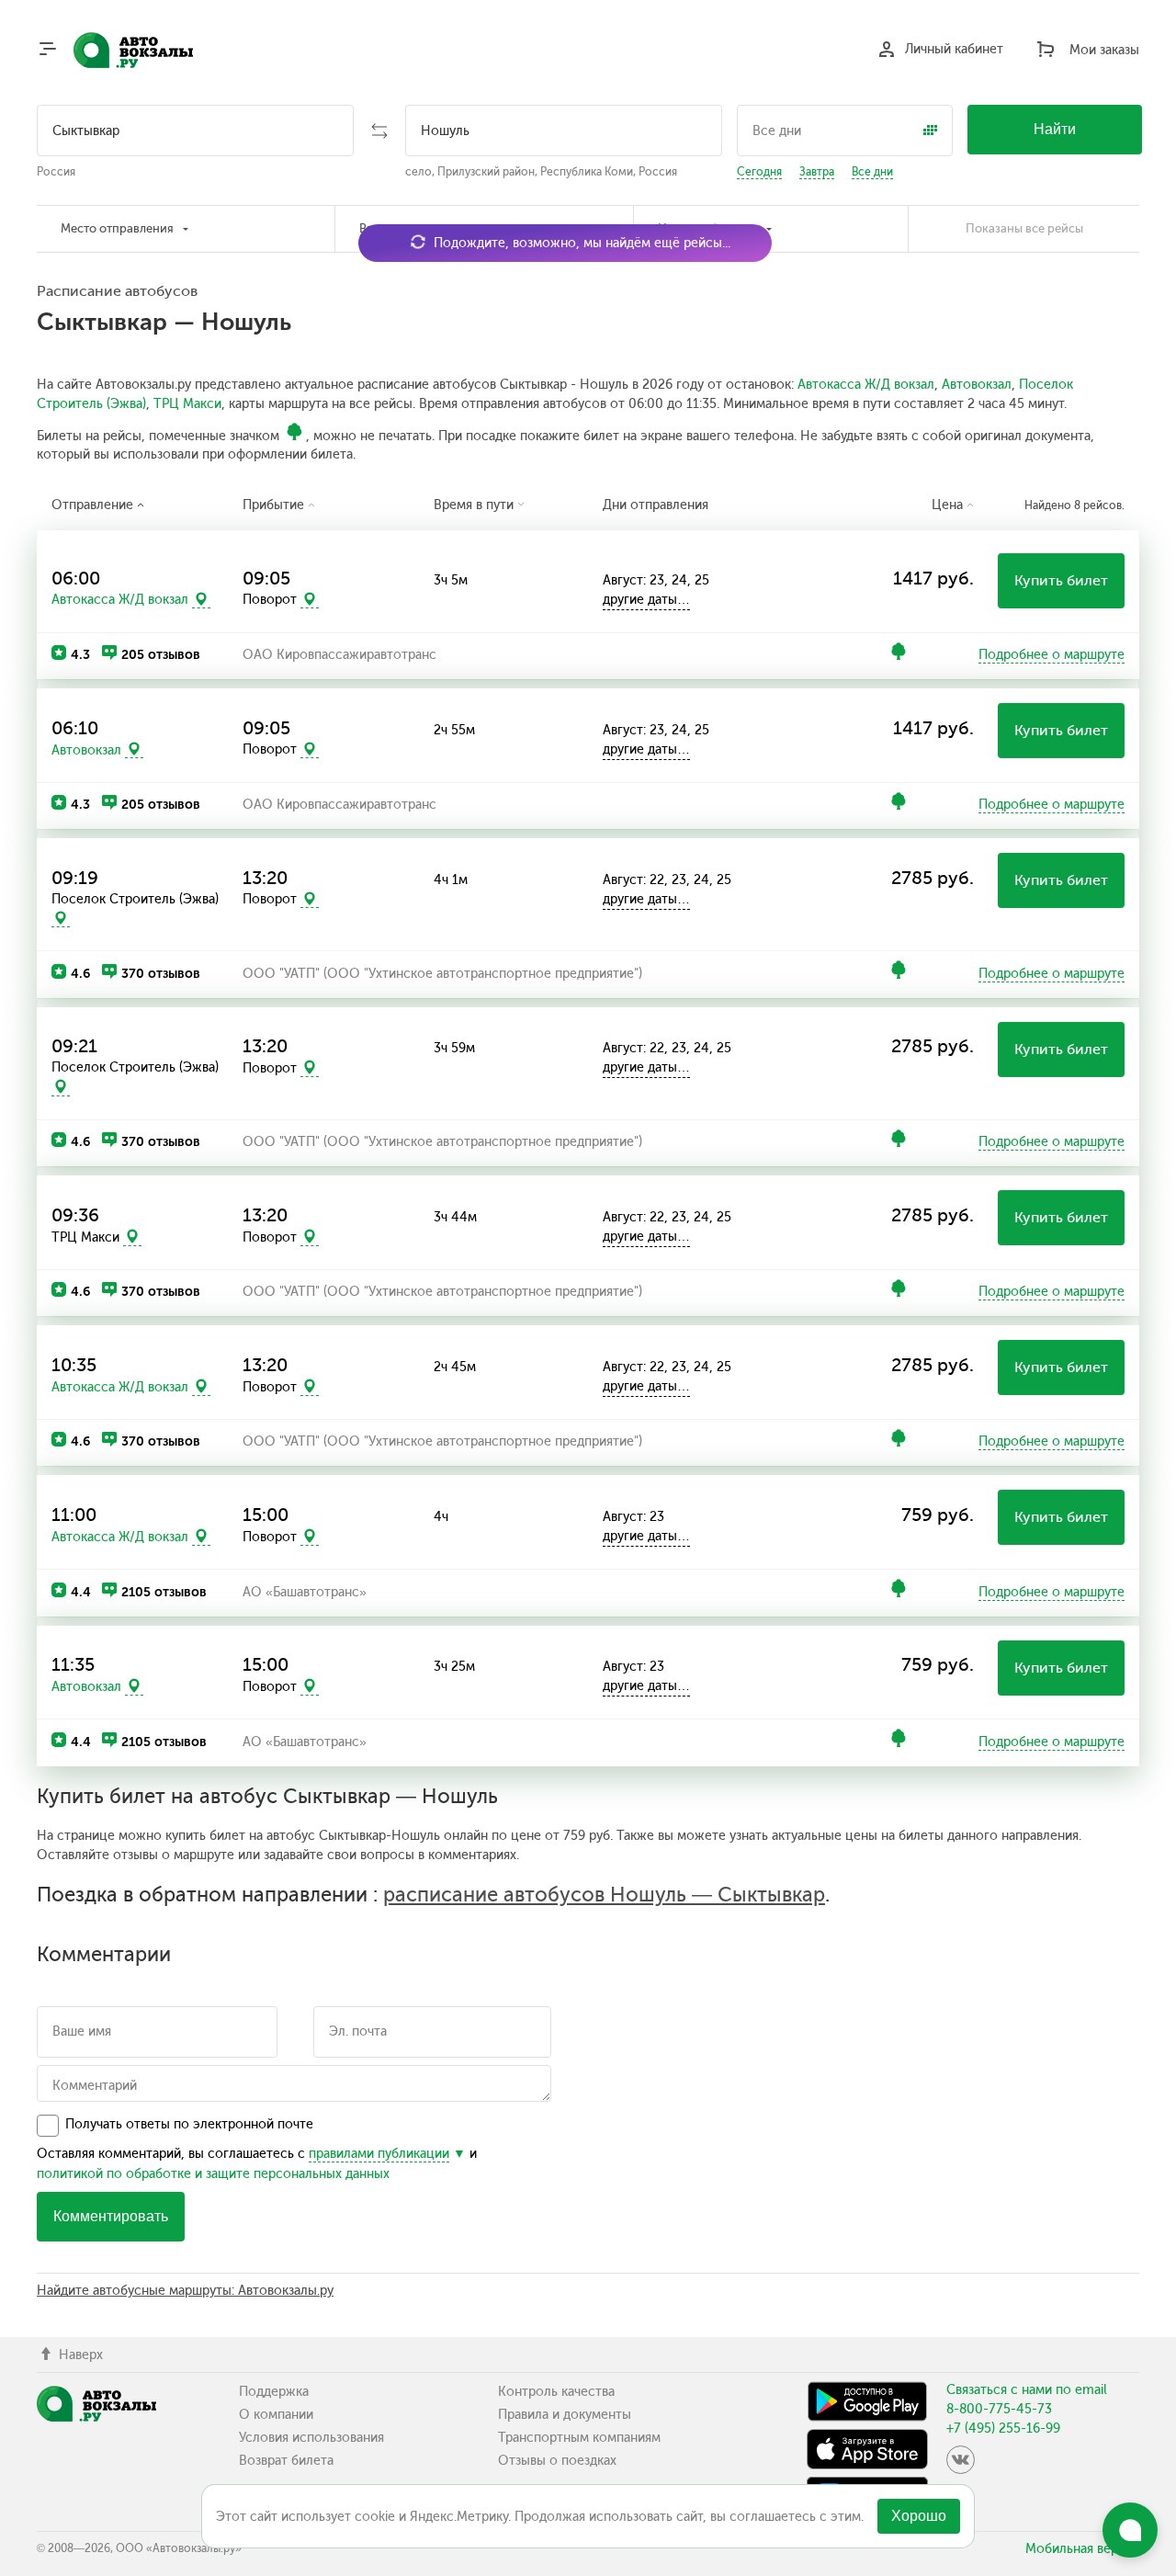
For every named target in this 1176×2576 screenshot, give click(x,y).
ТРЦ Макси (187, 404)
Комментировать (111, 2216)
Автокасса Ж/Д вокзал (866, 385)
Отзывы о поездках (557, 2461)
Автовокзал (977, 385)
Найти (1055, 129)
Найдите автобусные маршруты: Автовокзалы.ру (185, 2291)
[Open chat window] (1130, 2530)
